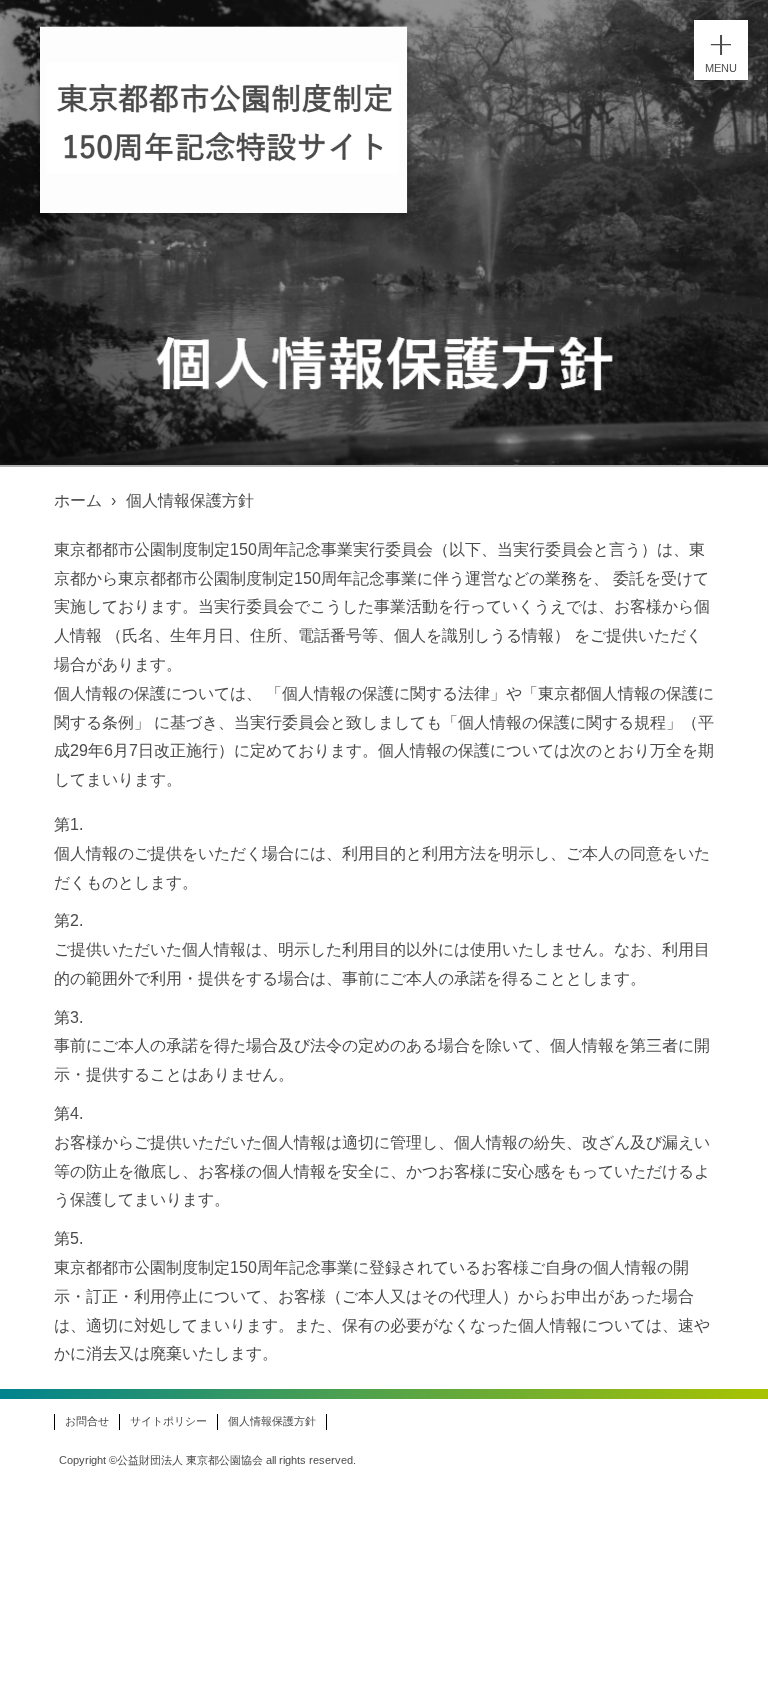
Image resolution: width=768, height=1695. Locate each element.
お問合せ (87, 1421)
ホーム (78, 500)
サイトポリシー (168, 1421)
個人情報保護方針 (272, 1421)
